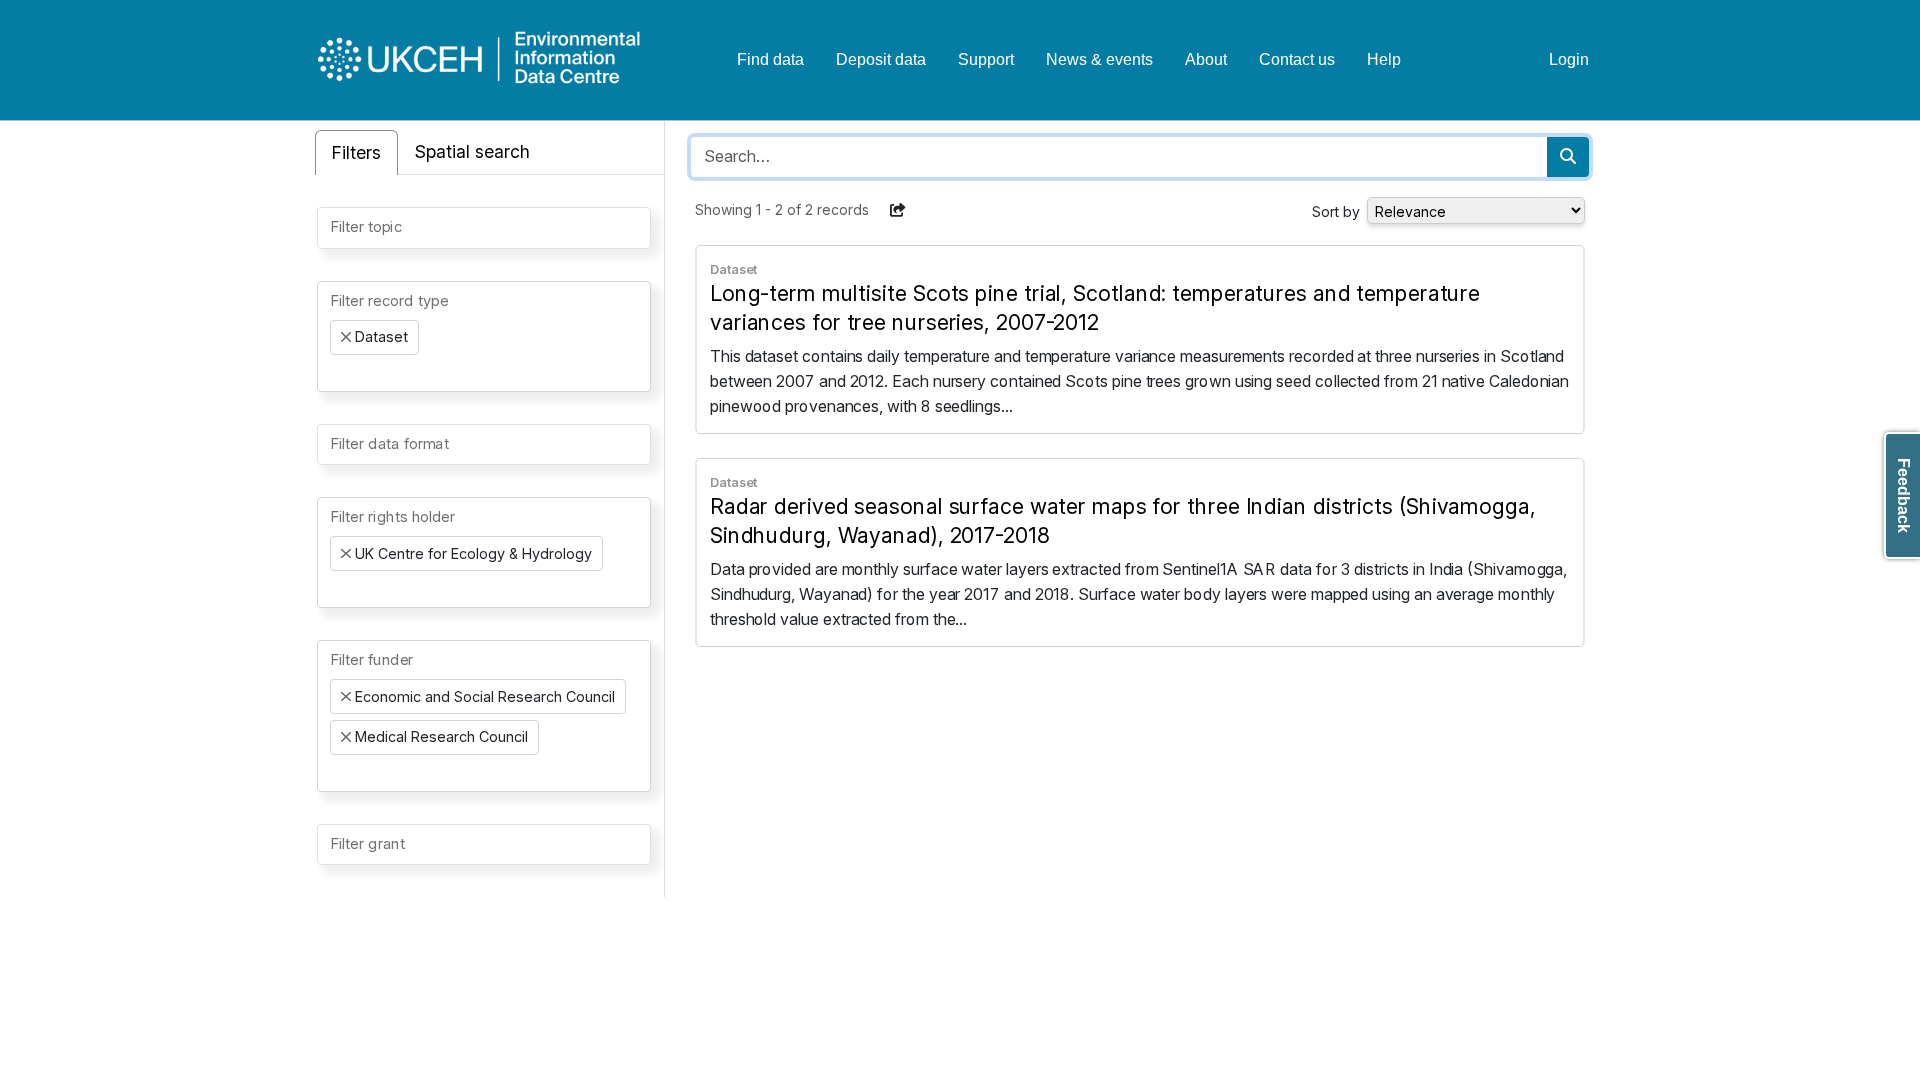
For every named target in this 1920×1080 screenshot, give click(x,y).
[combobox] (484, 228)
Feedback (1903, 495)
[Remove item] (346, 337)
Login (1569, 59)
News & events (1099, 59)
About (1206, 59)
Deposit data (881, 59)
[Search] (1568, 157)
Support (986, 59)
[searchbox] (336, 226)
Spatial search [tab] (472, 151)
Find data (770, 59)
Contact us (1297, 59)
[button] (898, 210)
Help (1384, 59)
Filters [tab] (356, 152)
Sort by (1336, 211)
